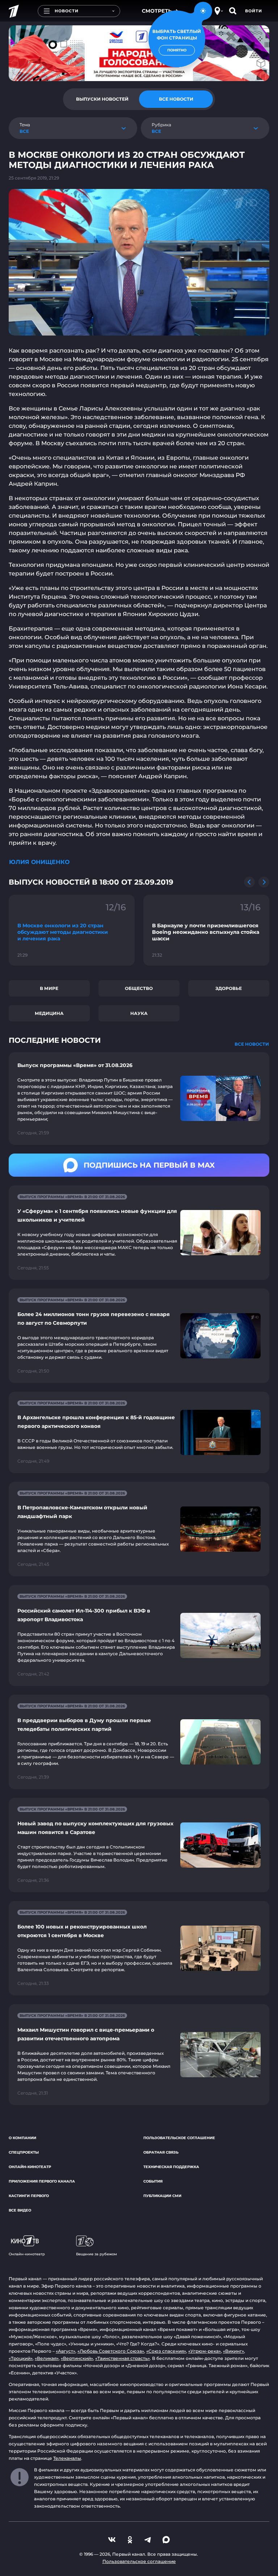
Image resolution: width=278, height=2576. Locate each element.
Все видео (20, 2210)
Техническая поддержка (171, 2167)
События (153, 2181)
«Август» (66, 2351)
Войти (254, 11)
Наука (139, 1013)
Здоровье (229, 988)
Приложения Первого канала (42, 2181)
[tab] (102, 99)
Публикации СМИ (162, 2196)
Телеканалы (67, 2458)
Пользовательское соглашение (179, 2138)
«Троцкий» (21, 2358)
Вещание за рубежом (96, 2254)
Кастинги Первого (29, 2196)
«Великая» (47, 2358)
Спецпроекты (24, 2152)
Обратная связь (161, 2152)
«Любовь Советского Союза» (111, 2351)
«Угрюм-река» (205, 2351)
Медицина (49, 1013)
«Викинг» (233, 2351)
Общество (139, 988)
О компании (22, 2138)
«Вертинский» (77, 2358)
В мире (49, 988)
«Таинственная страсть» (123, 2358)
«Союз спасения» (166, 2351)
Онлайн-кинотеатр (30, 2167)
